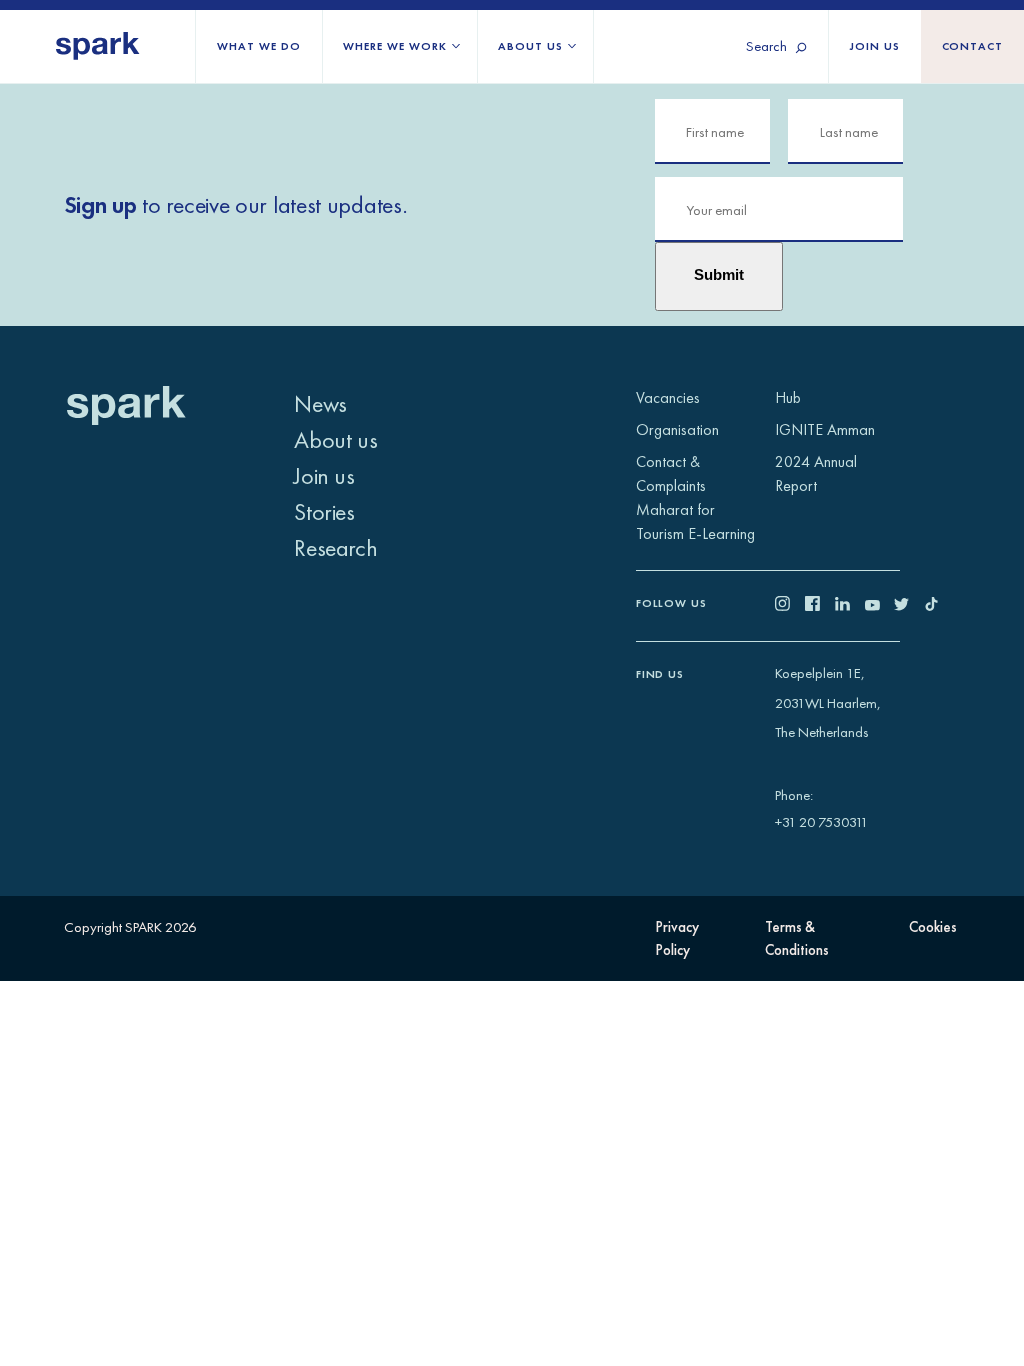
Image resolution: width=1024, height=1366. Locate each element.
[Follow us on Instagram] (790, 605)
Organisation (677, 429)
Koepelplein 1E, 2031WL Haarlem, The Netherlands (828, 702)
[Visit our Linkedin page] (850, 605)
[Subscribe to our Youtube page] (880, 605)
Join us (875, 46)
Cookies (933, 926)
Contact (973, 46)
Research (335, 547)
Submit (719, 275)
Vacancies (668, 397)
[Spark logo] (98, 46)
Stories (324, 511)
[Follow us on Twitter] (909, 605)
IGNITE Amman (825, 429)
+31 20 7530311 (821, 821)
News (320, 403)
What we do (258, 46)
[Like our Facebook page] (820, 605)
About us (530, 46)
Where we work (394, 46)
